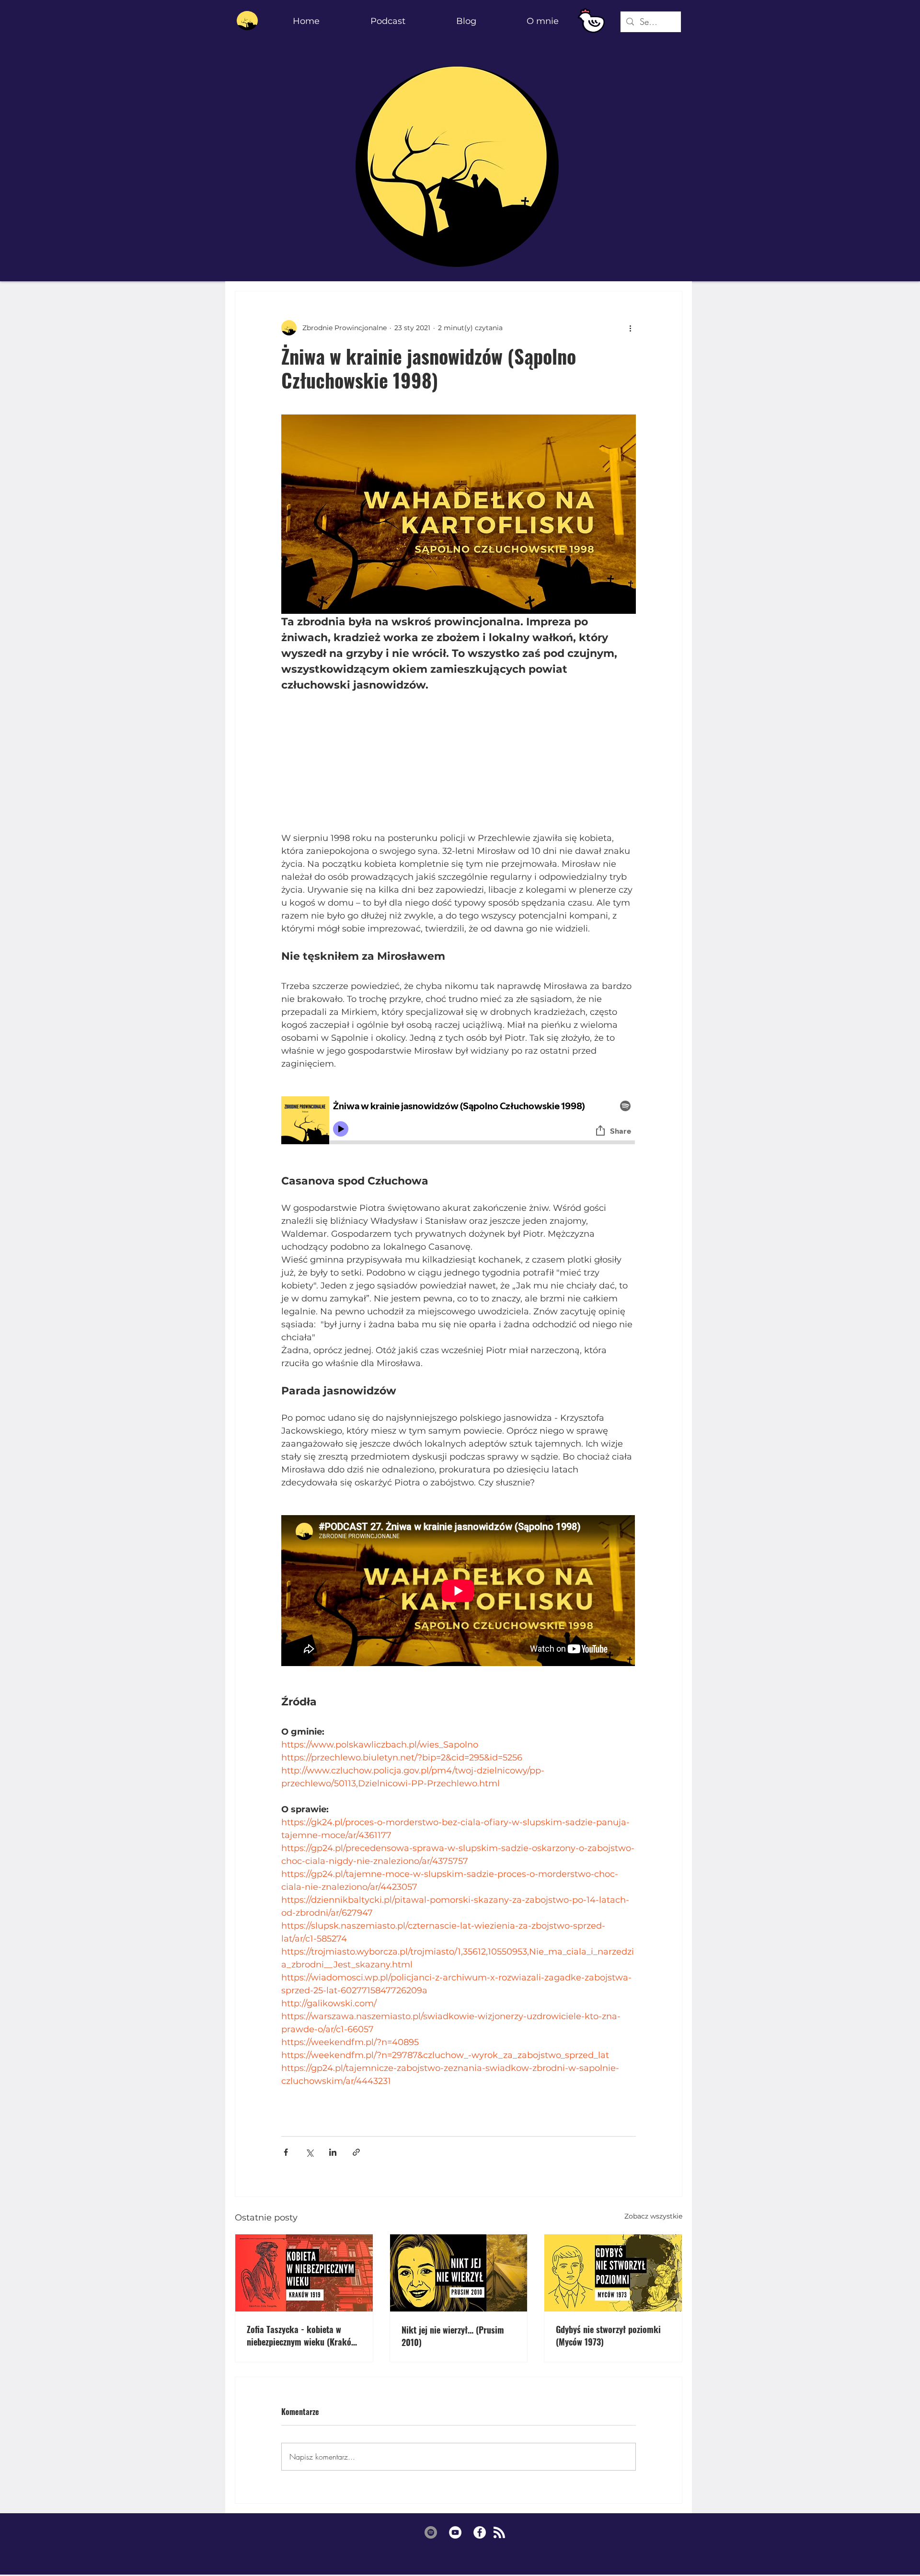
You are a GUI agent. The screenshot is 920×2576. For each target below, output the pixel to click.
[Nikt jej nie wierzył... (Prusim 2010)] (459, 2273)
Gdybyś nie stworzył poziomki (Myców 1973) (608, 2335)
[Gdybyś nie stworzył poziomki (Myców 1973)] (613, 2273)
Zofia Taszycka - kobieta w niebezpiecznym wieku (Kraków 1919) (302, 2335)
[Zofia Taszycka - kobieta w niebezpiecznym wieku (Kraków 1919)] (304, 2273)
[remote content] (459, 762)
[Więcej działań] (630, 328)
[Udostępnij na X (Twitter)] (309, 2152)
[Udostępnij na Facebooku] (286, 2152)
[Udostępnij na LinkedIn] (333, 2152)
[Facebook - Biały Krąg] (480, 2532)
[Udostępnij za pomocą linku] (356, 2152)
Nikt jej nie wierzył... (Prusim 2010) (453, 2336)
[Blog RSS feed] (499, 2533)
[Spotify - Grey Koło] (431, 2532)
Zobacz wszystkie (653, 2216)
